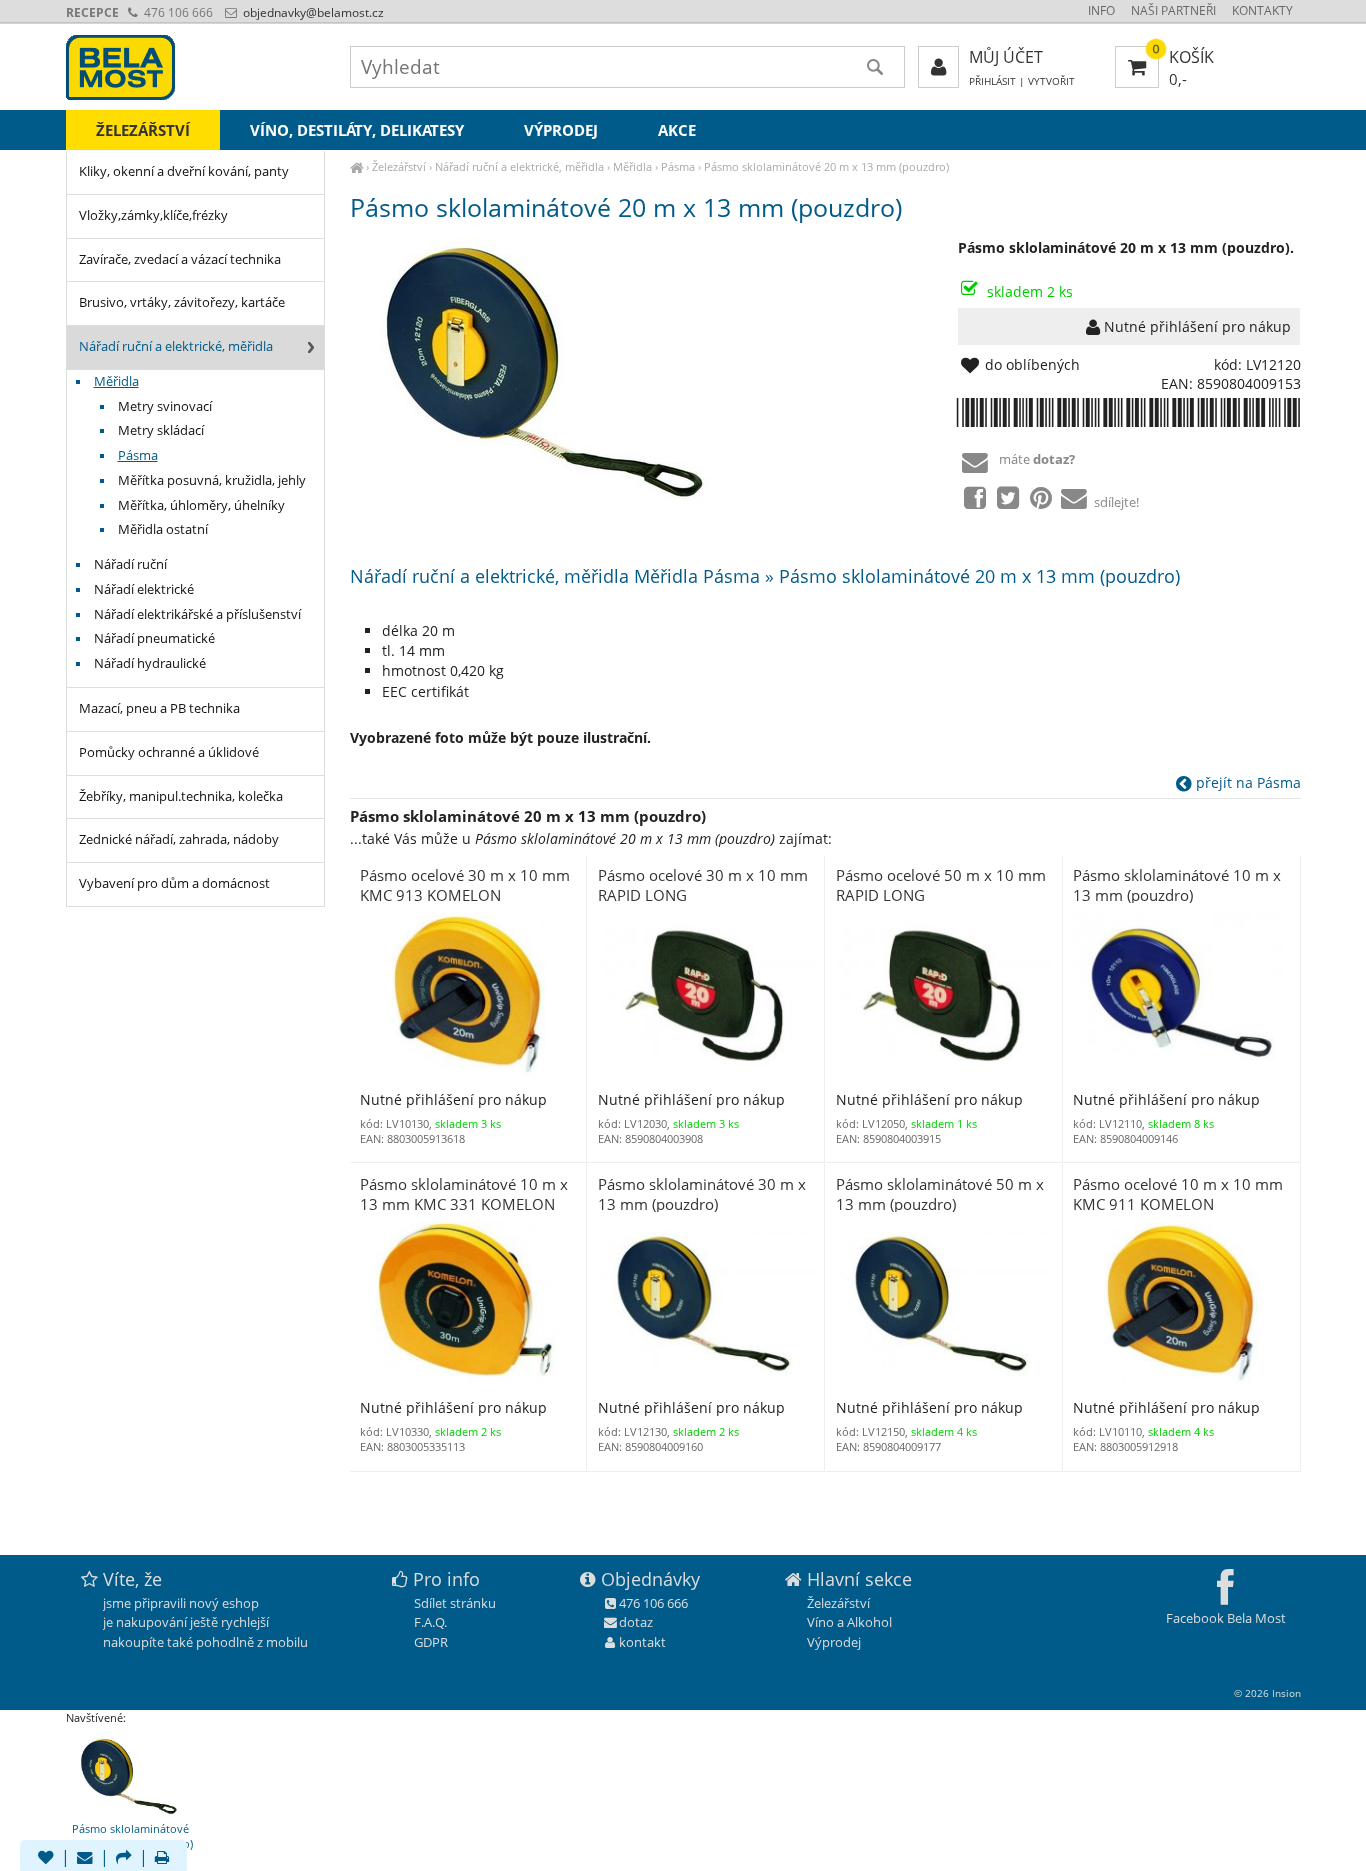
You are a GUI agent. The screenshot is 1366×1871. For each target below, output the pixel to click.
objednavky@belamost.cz (312, 12)
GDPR (431, 1642)
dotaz (636, 1622)
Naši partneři (1173, 10)
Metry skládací (161, 430)
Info (1101, 10)
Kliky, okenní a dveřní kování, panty (184, 171)
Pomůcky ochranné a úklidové (169, 752)
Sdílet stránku (455, 1603)
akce (677, 130)
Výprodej (561, 130)
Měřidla (632, 166)
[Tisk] (162, 1859)
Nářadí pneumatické (154, 638)
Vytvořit (1051, 81)
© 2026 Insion (1267, 1693)
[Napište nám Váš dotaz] (85, 1859)
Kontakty (1262, 10)
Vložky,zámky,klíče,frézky (153, 215)
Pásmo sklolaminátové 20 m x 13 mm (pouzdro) (826, 166)
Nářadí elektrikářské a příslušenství (197, 614)
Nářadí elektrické (144, 589)
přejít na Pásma (1246, 782)
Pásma (678, 166)
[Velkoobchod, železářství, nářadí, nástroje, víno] (356, 166)
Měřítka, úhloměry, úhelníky (201, 505)
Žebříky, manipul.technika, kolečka (181, 796)
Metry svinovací (165, 406)
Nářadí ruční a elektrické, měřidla (519, 166)
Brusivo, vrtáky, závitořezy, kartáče (182, 302)
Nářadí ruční (130, 564)
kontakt (642, 1642)
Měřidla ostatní (163, 529)
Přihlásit (992, 81)
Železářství (399, 166)
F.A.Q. (430, 1622)
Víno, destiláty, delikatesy (357, 130)
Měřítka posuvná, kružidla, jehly (212, 480)
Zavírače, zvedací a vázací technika (180, 259)
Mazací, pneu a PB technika (159, 708)
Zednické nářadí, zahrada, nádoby (179, 839)
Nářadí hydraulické (150, 663)
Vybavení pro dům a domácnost (174, 883)
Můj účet (1006, 57)
